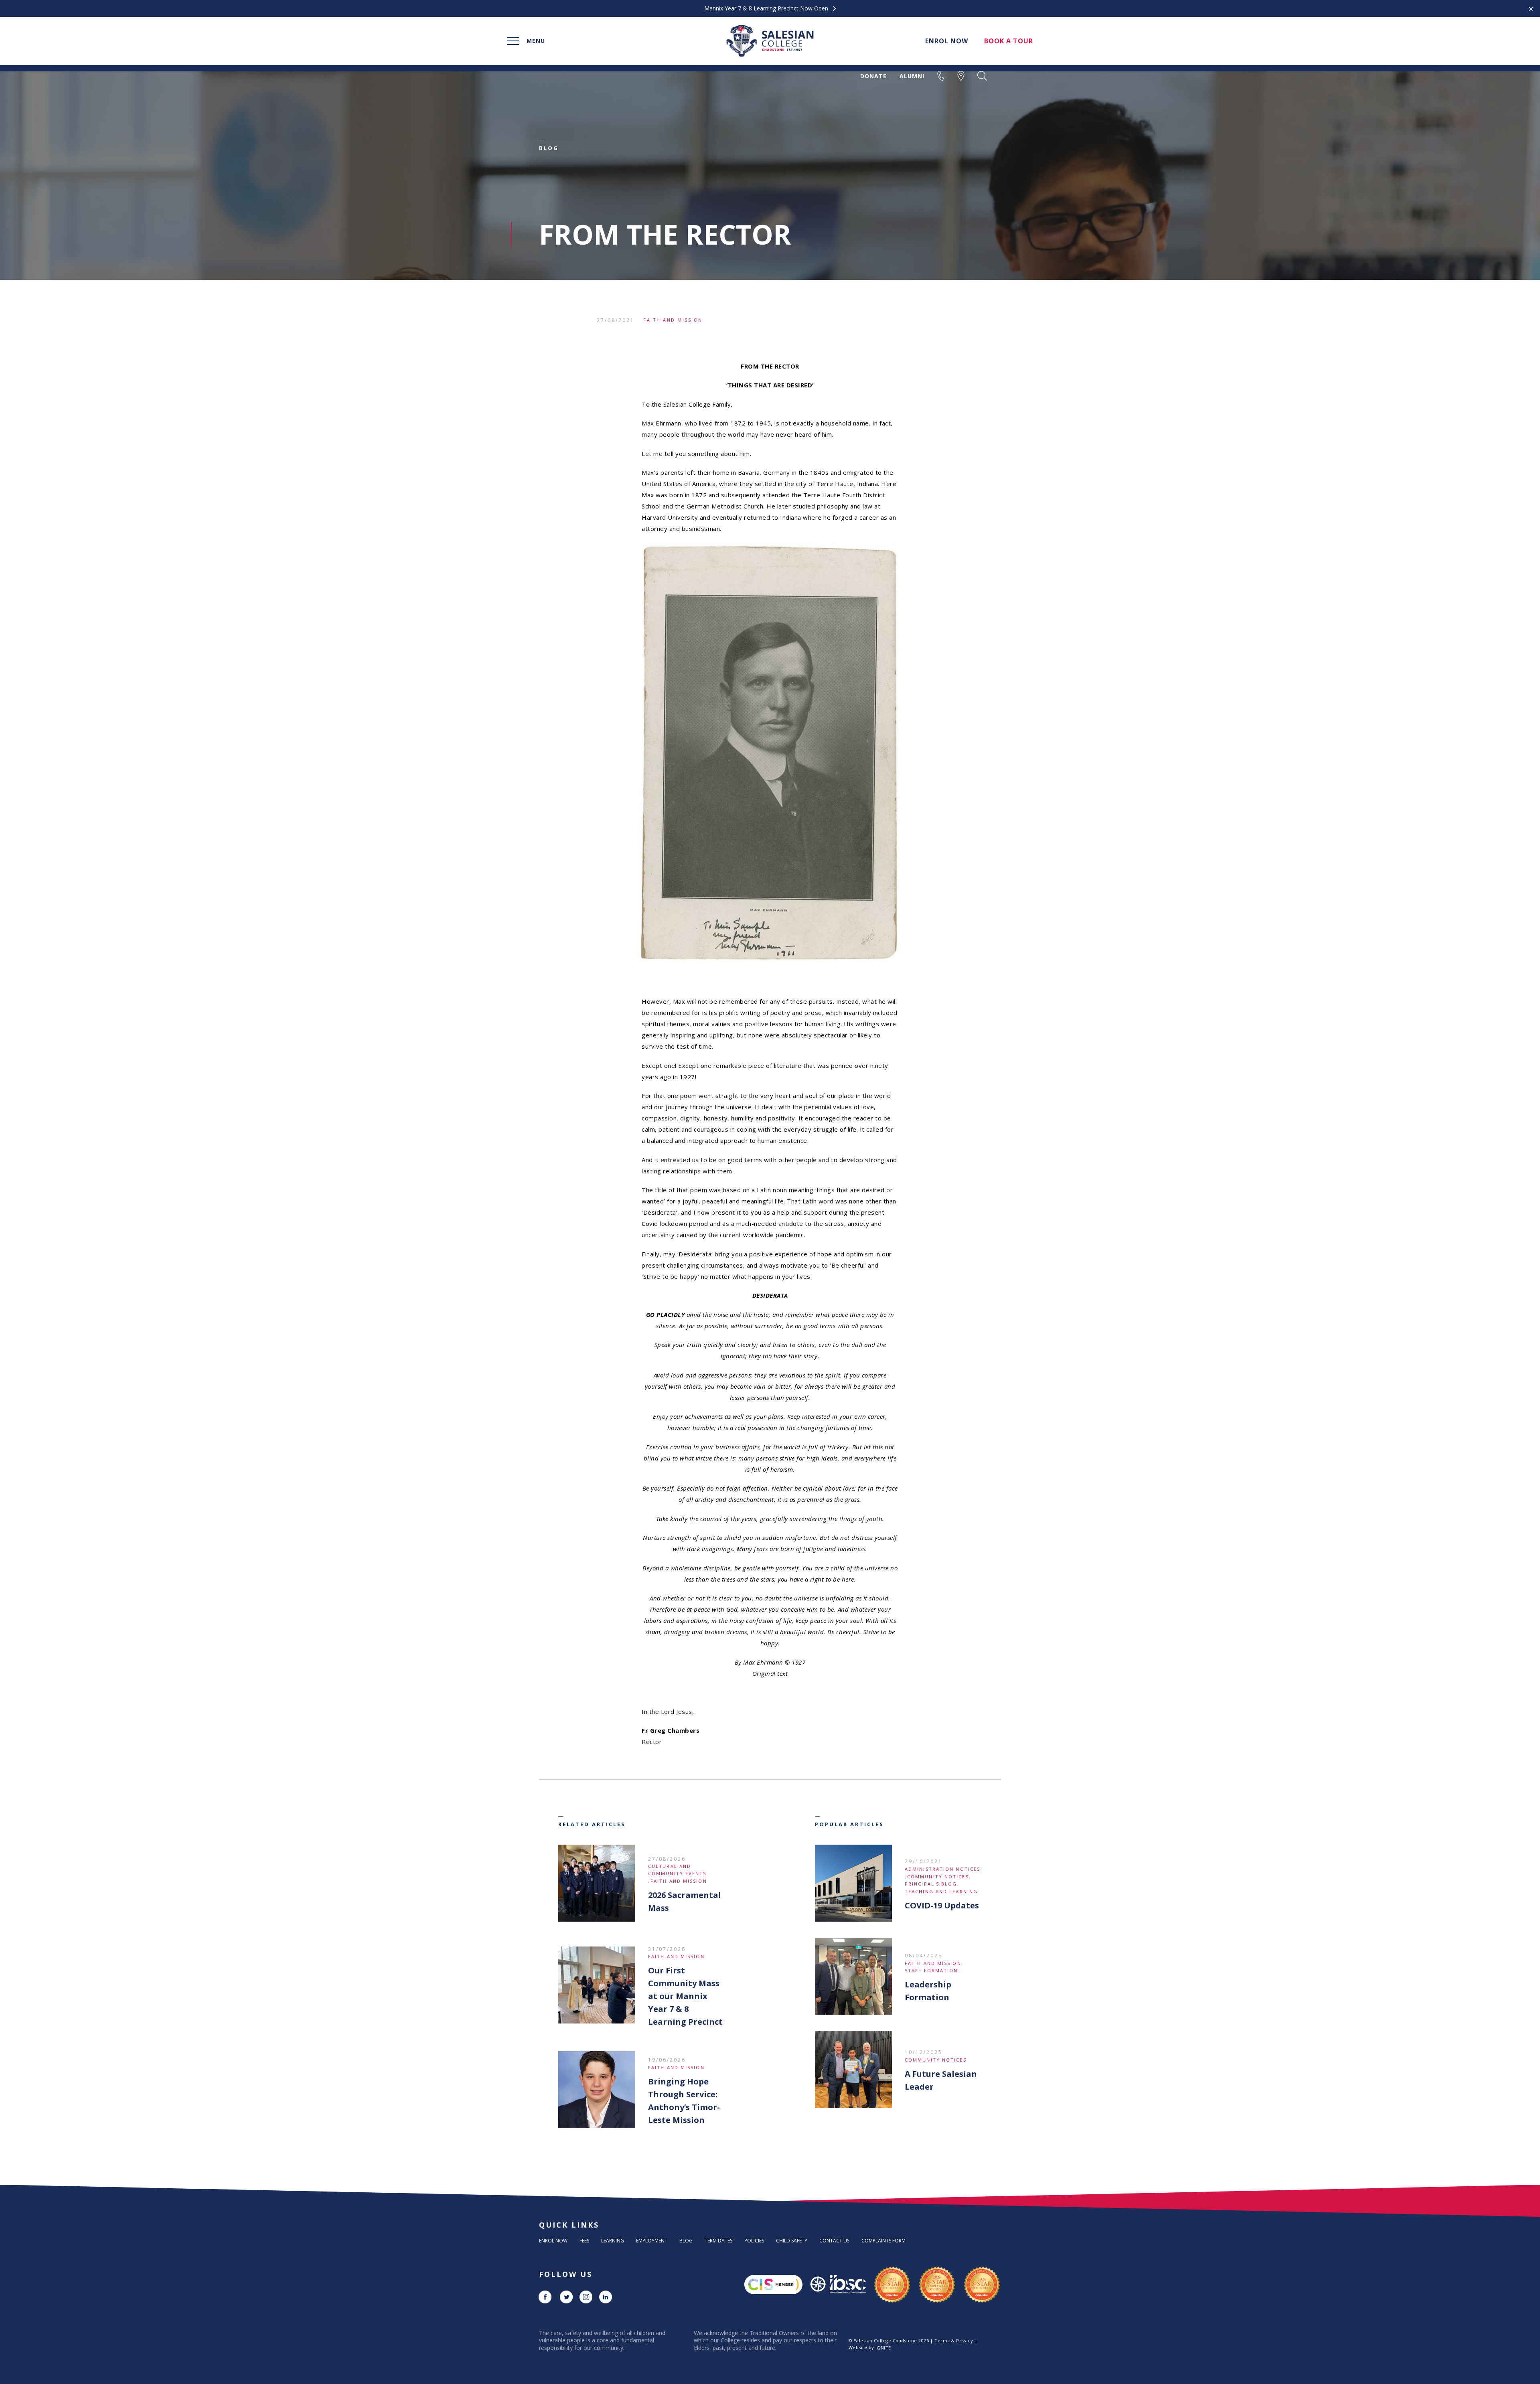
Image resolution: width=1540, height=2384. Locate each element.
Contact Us (834, 2241)
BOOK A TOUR (1009, 41)
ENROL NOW (947, 41)
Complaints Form (883, 2241)
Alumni (912, 76)
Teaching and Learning (941, 1891)
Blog (686, 2241)
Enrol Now (553, 2241)
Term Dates (718, 2241)
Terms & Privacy (954, 2340)
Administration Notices (942, 1869)
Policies (754, 2241)
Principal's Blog (931, 1884)
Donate (873, 76)
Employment (652, 2241)
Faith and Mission (673, 320)
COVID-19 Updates (942, 1905)
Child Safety (792, 2241)
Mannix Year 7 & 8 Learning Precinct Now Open (767, 8)
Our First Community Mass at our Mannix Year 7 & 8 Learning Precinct (685, 1996)
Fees (584, 2241)
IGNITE (883, 2348)
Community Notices (938, 1877)
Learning (613, 2241)
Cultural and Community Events (677, 1870)
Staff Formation (931, 1970)
